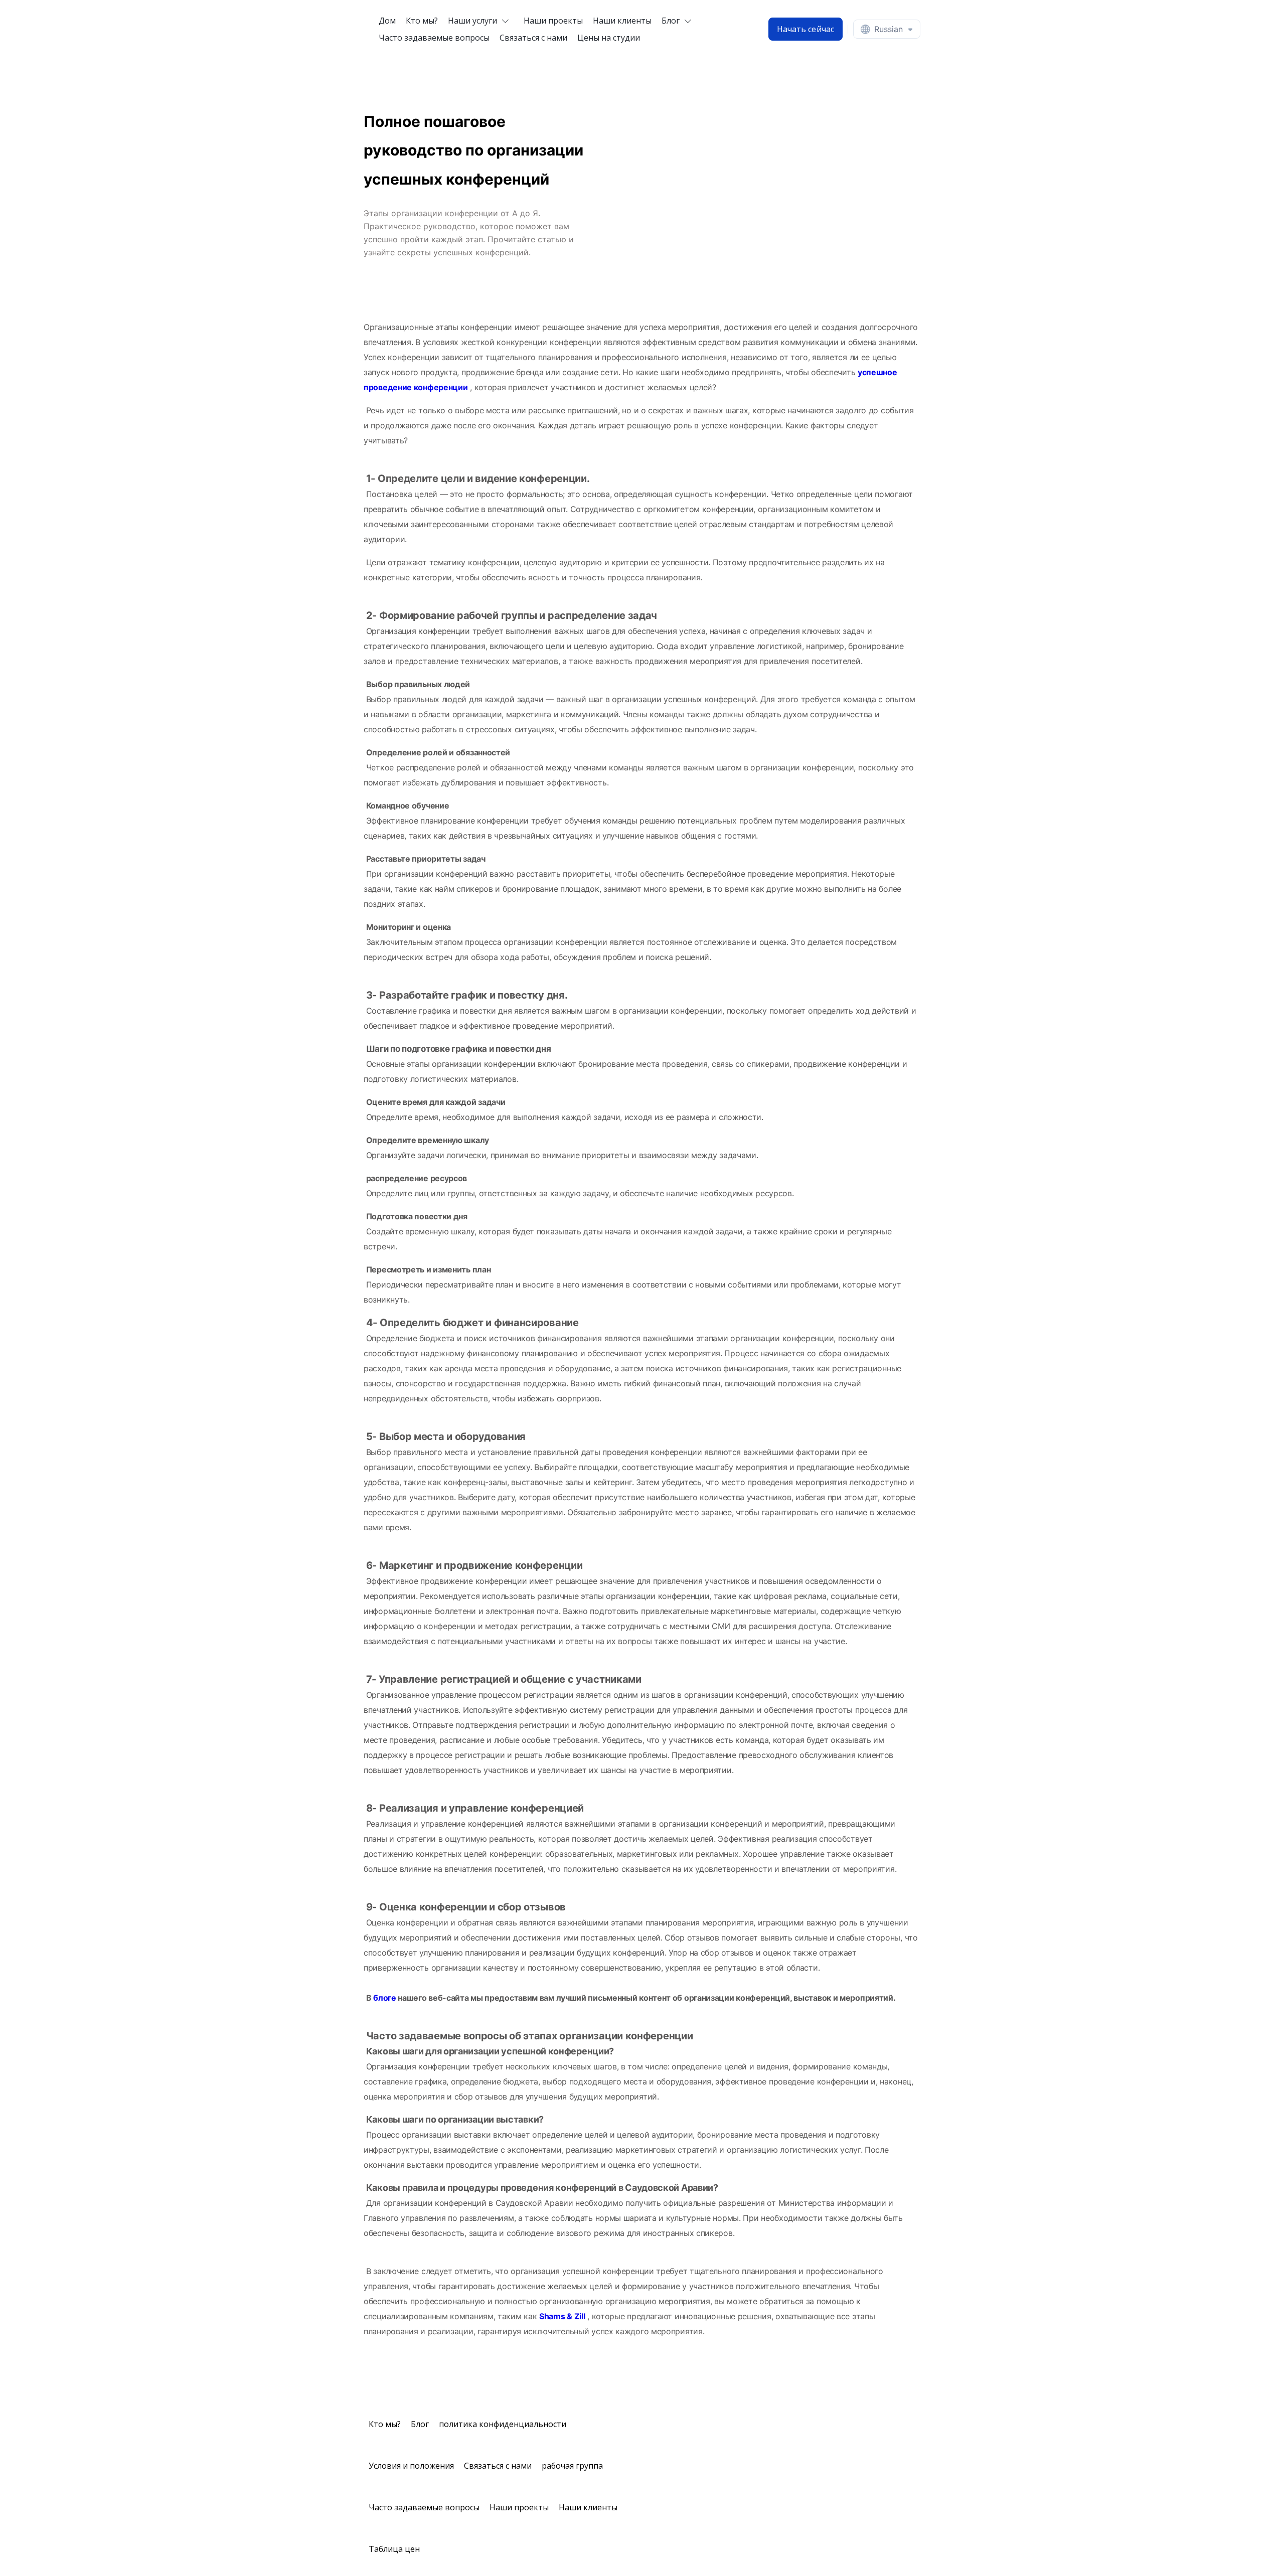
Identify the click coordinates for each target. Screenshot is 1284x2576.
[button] (481, 21)
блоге (385, 1998)
